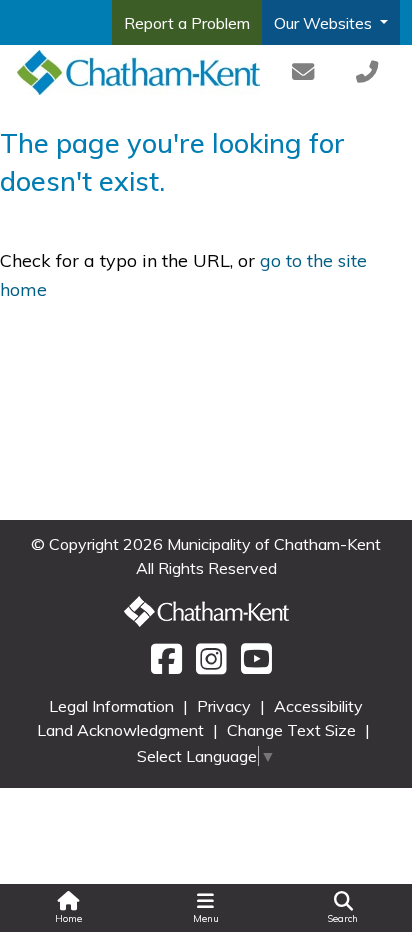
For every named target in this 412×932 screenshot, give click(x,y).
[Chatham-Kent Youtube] (251, 666)
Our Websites (325, 23)
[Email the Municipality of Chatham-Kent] (303, 72)
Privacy (226, 706)
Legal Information (113, 706)
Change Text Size (293, 730)
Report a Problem (187, 23)
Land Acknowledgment (122, 730)
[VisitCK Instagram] (208, 666)
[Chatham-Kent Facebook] (163, 666)
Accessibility (318, 706)
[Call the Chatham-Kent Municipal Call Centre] (367, 72)
